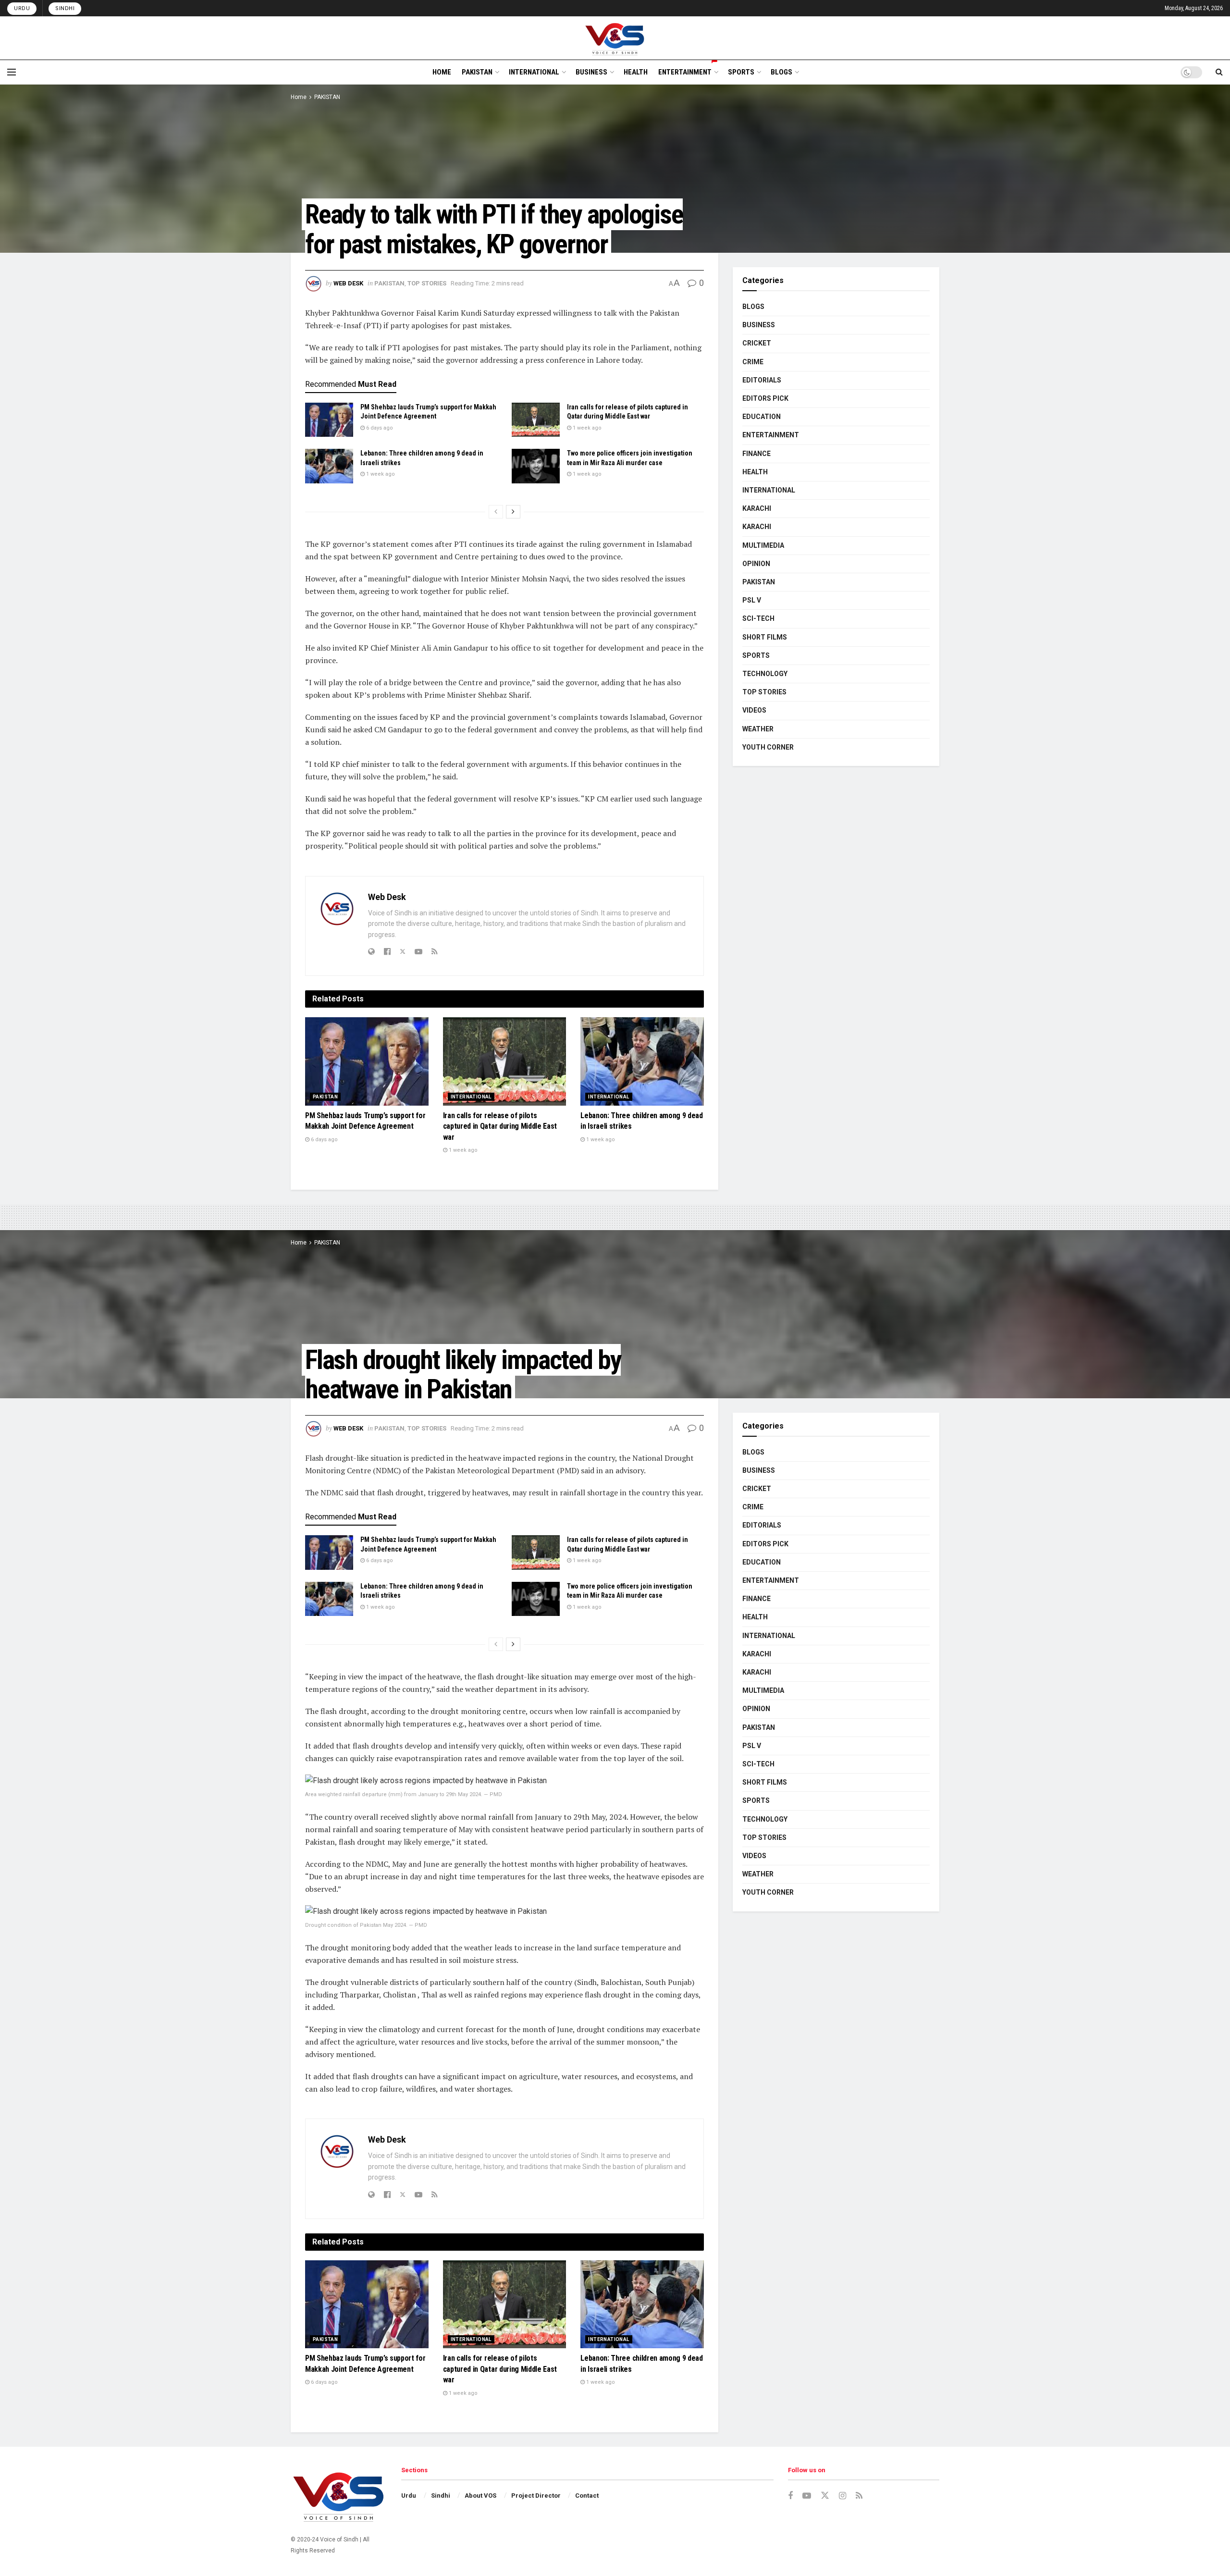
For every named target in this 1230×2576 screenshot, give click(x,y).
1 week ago (586, 428)
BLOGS (781, 72)
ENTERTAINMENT (685, 72)
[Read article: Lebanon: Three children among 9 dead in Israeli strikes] (329, 466)
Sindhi (65, 8)
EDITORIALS (762, 380)
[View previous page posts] (496, 512)
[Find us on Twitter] (825, 2496)
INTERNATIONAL (534, 72)
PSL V (752, 600)
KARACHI (757, 508)
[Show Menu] (12, 72)
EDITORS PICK (765, 398)
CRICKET (757, 343)
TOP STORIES (427, 283)
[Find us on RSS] (859, 2496)
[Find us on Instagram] (843, 2496)
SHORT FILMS (765, 637)
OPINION (756, 564)
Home (299, 97)
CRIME (753, 362)
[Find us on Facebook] (790, 2496)
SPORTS (741, 72)
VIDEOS (754, 710)
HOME (442, 72)
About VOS (480, 2496)
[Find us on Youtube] (807, 2496)
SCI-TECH (758, 618)
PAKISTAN (477, 72)
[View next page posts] (513, 512)
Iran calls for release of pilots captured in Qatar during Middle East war (500, 1126)
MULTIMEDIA (763, 545)
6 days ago (379, 428)
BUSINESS (591, 72)
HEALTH (636, 72)
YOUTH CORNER (768, 747)
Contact (587, 2496)
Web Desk (348, 283)
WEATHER (758, 729)
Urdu (22, 8)
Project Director (536, 2496)
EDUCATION (762, 417)
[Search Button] (1219, 72)
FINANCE (756, 454)
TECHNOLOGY (765, 674)
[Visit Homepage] (615, 38)
